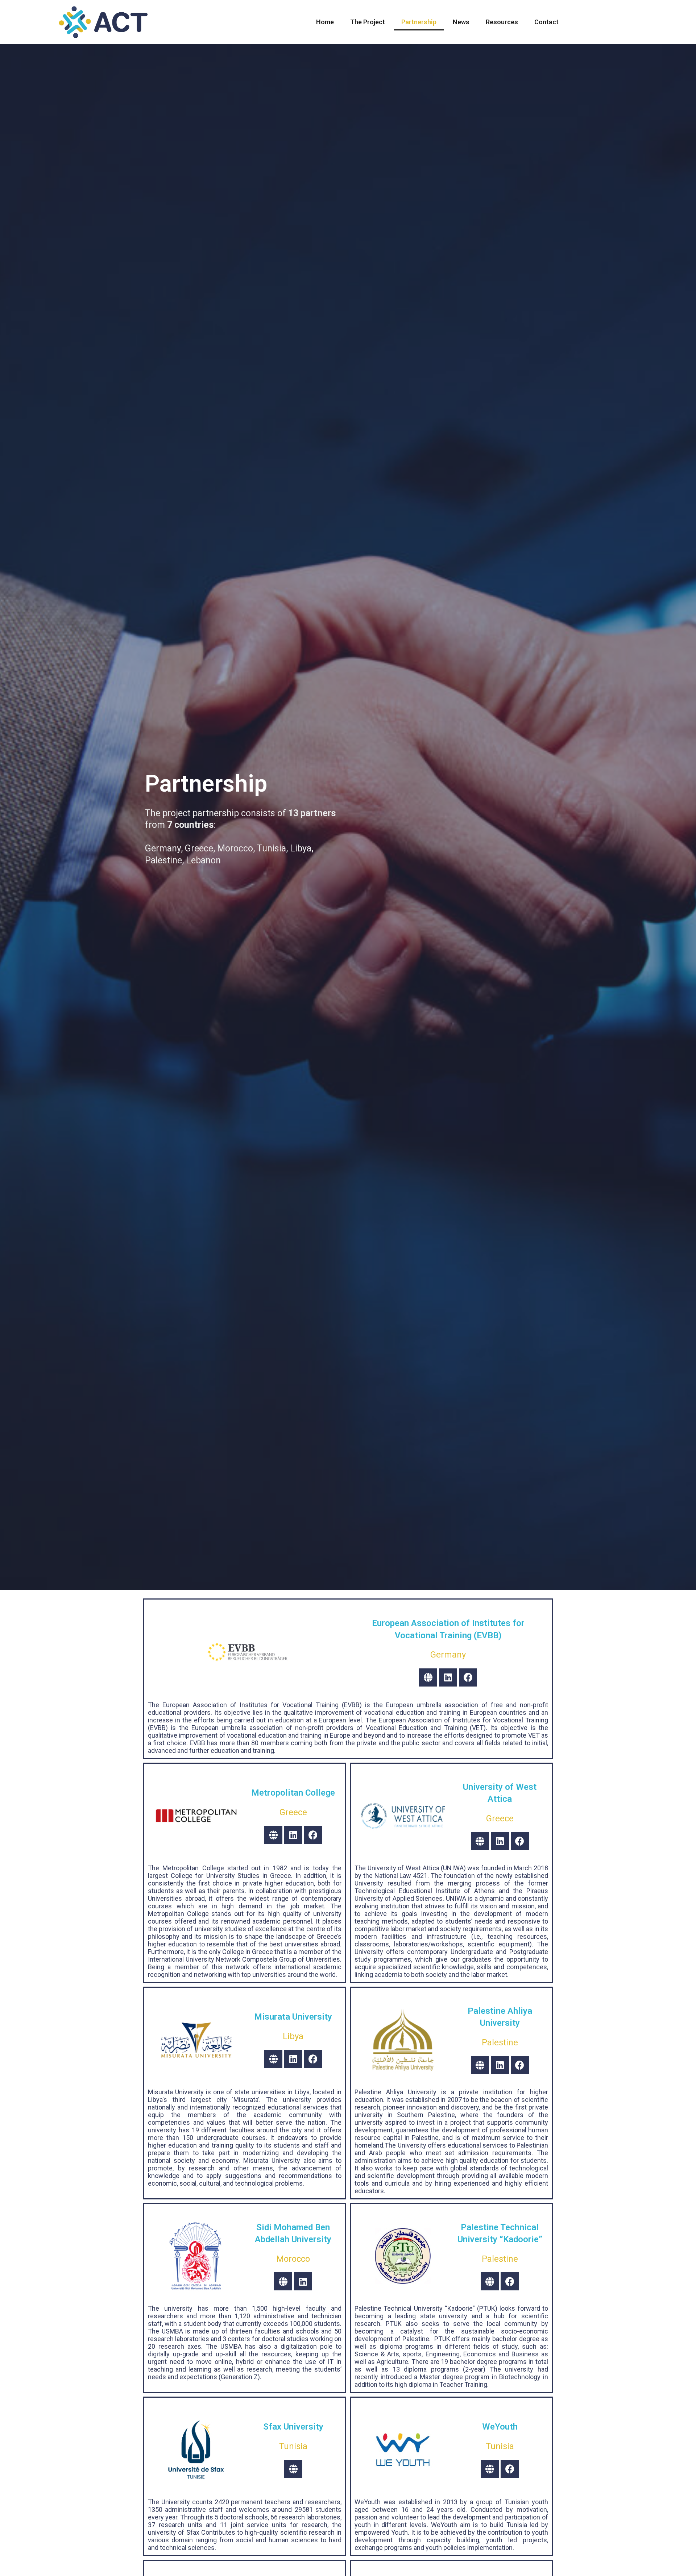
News (461, 22)
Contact (546, 22)
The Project (368, 22)
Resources (502, 22)
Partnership (419, 22)
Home (325, 22)
